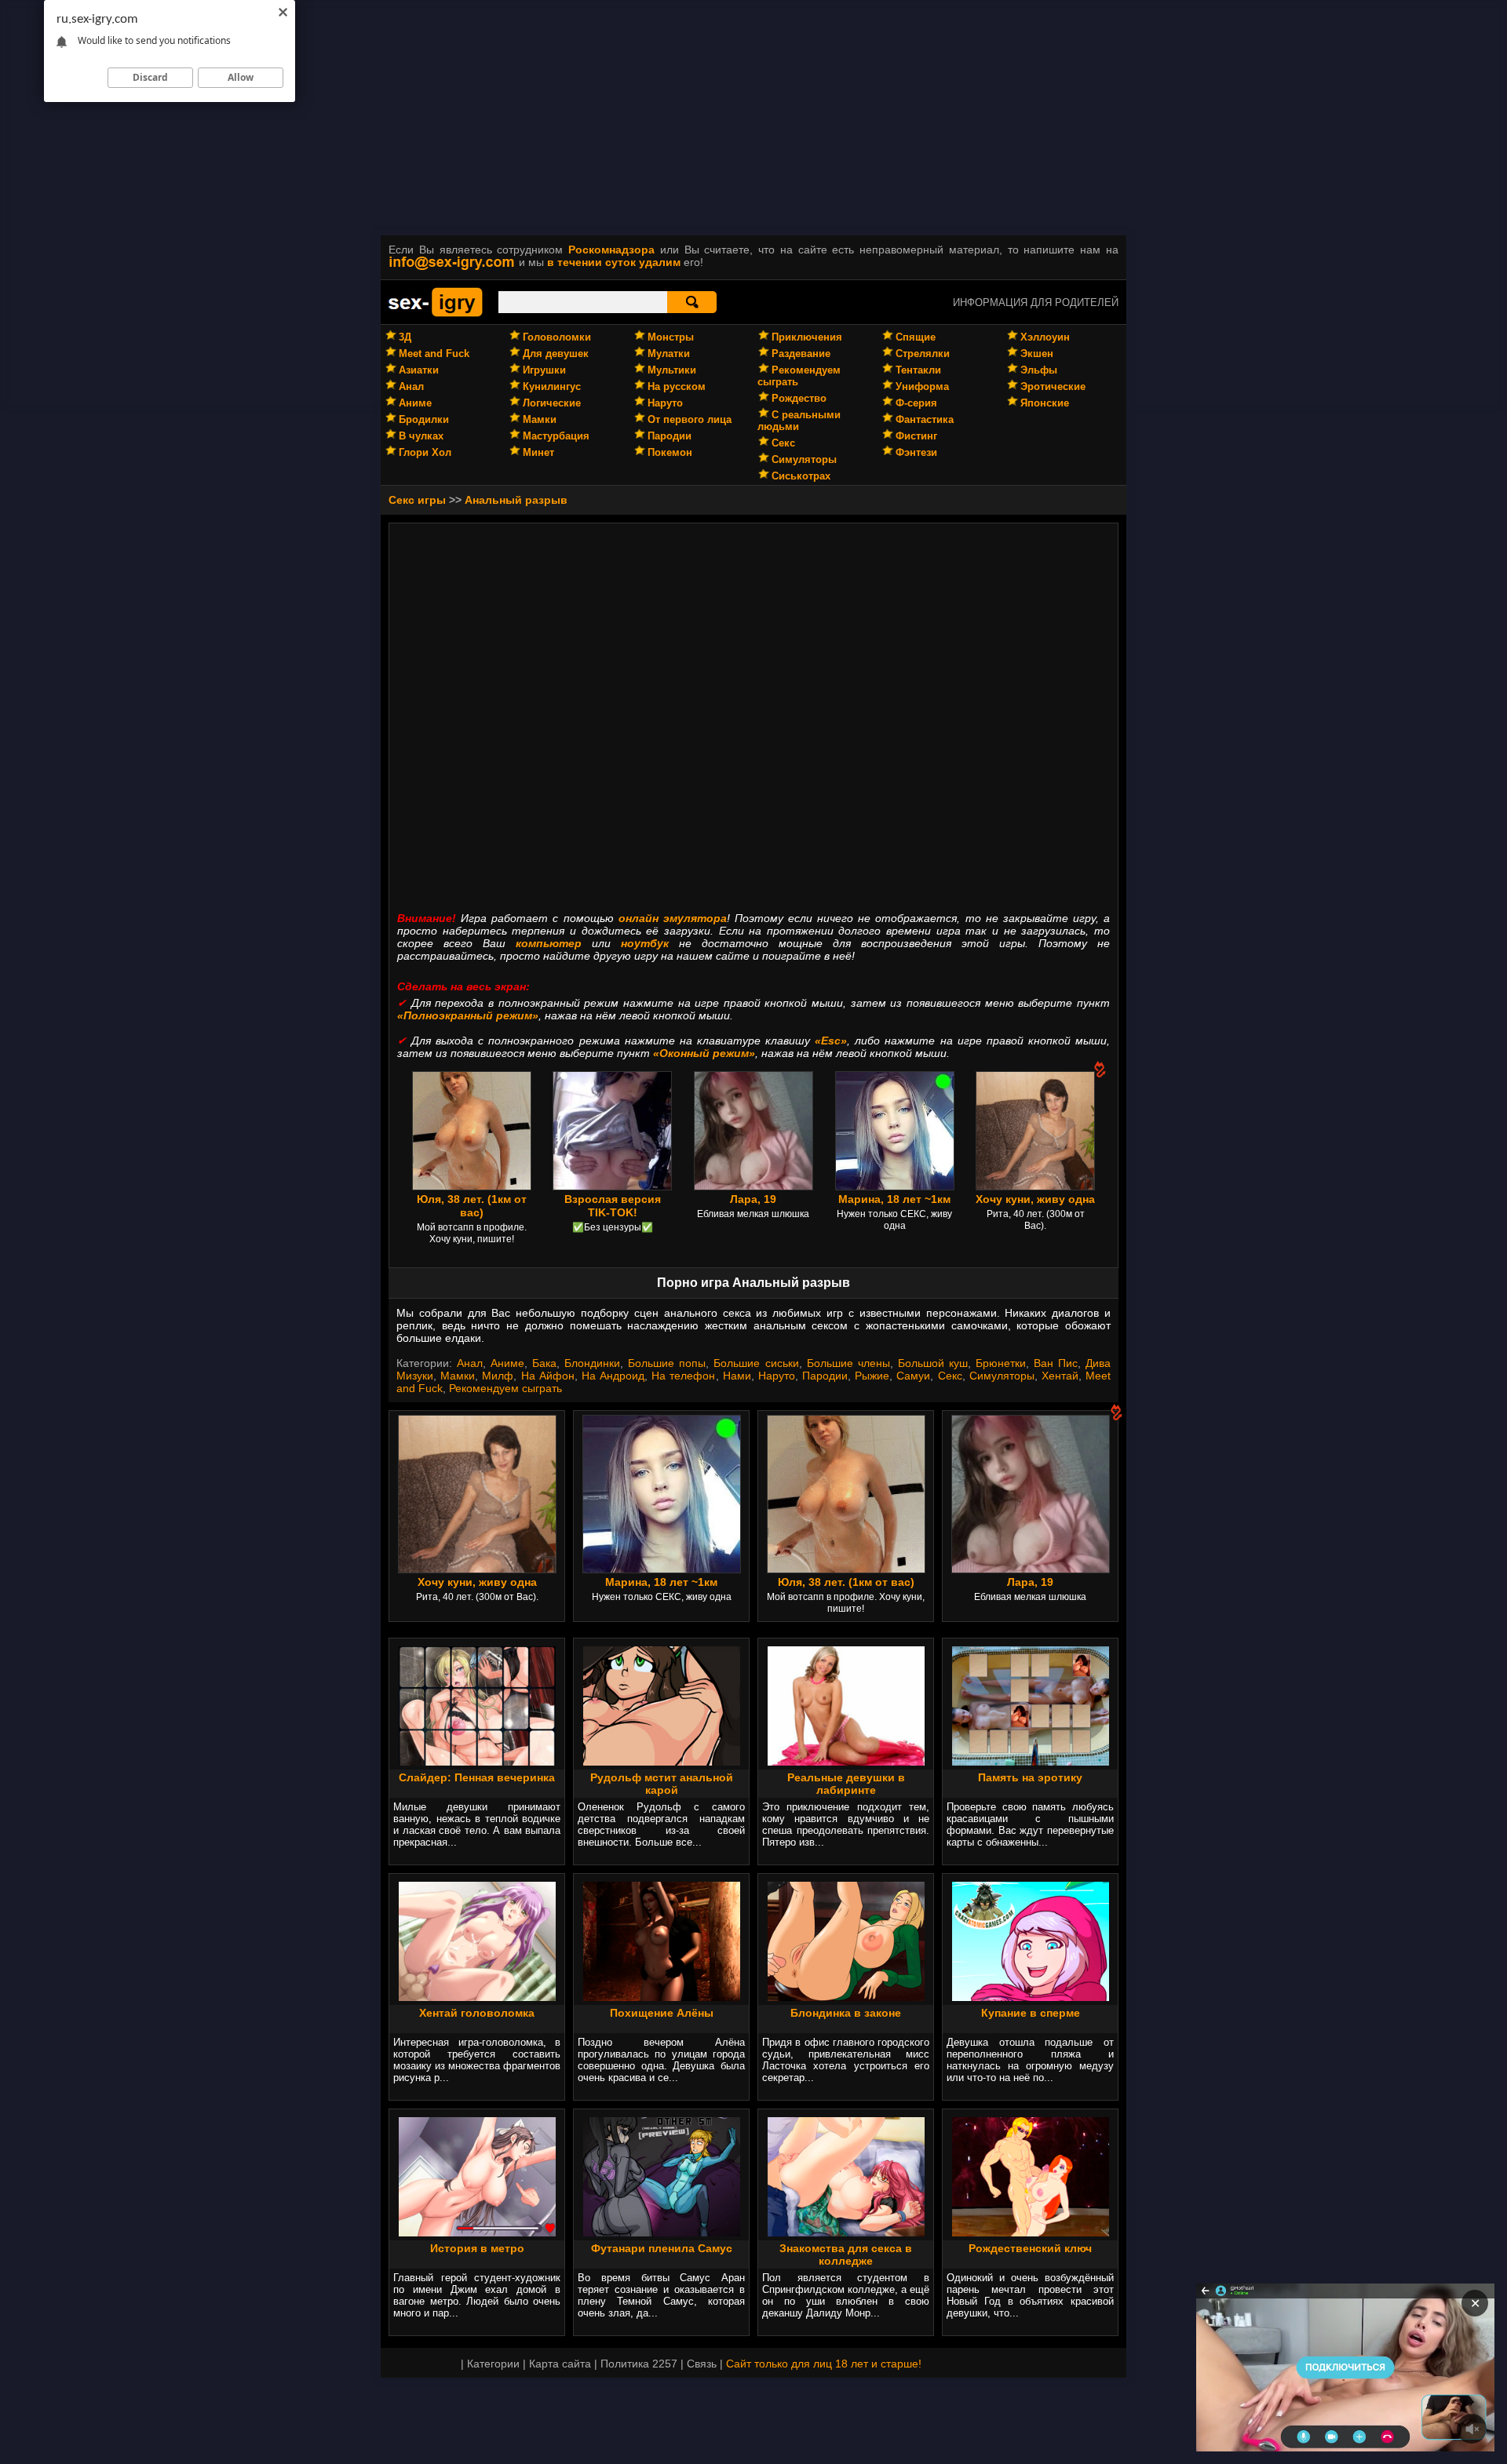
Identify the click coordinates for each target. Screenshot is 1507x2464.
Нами (737, 1376)
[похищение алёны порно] (662, 1997)
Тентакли (918, 370)
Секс (783, 443)
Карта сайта (560, 2364)
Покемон (670, 452)
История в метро (477, 2248)
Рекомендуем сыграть (505, 1388)
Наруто (665, 403)
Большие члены (848, 1363)
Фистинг (916, 436)
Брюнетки (1001, 1363)
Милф (498, 1376)
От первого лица (690, 419)
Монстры (671, 337)
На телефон (683, 1376)
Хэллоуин (1045, 337)
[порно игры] (436, 314)
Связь (702, 2364)
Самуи (913, 1376)
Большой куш (933, 1363)
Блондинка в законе (846, 2013)
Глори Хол (425, 452)
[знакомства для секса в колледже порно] (846, 2233)
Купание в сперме (1031, 2013)
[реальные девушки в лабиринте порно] (846, 1762)
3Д (405, 337)
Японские (1045, 403)
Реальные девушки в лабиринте (846, 1784)
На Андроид (613, 1376)
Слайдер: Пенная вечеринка (477, 1777)
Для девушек (556, 354)
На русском (677, 386)
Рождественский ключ (1030, 2248)
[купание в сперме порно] (1031, 1997)
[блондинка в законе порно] (846, 1997)
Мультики (672, 370)
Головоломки (557, 337)
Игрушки (544, 370)
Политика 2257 (639, 2364)
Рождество (799, 398)
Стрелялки (923, 354)
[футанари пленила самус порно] (662, 2233)
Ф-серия (916, 403)
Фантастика (925, 419)
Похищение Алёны (662, 2013)
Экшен (1037, 354)
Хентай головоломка (477, 2013)
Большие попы (667, 1363)
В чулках (421, 436)
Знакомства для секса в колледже (846, 2254)
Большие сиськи (756, 1363)
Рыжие (872, 1376)
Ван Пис (1056, 1363)
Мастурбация (556, 436)
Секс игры (417, 500)
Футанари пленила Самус (662, 2248)
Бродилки (424, 419)
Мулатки (669, 354)
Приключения (807, 337)
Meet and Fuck (434, 354)
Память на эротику (1030, 1777)
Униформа (922, 386)
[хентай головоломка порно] (477, 1997)
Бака (544, 1363)
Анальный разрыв (516, 500)
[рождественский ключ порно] (1031, 2233)
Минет (538, 452)
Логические (552, 403)
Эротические (1053, 386)
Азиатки (419, 370)
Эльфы (1039, 370)
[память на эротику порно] (1031, 1762)
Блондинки (592, 1363)
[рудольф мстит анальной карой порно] (662, 1762)
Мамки (540, 419)
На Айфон (548, 1376)
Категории (493, 2364)
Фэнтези (916, 452)
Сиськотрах (801, 476)
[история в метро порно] (477, 2233)
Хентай (1060, 1376)
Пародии (670, 436)
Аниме (415, 403)
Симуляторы (804, 459)
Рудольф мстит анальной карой (662, 1784)
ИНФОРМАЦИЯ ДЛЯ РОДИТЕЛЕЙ (1036, 303)
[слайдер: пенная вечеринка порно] (477, 1762)
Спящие (916, 337)
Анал (411, 386)
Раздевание (801, 354)
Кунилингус (552, 386)
